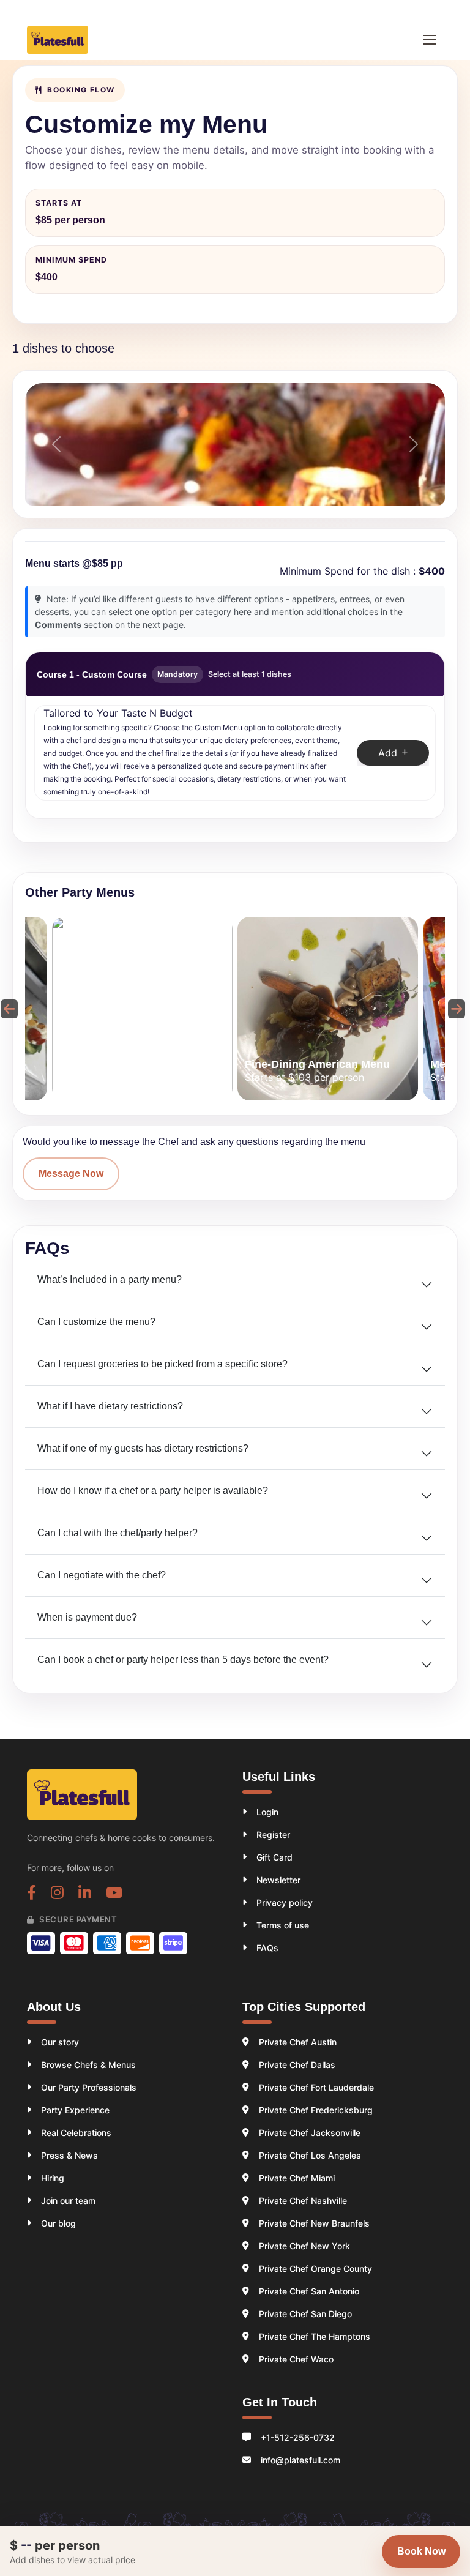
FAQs (267, 1948)
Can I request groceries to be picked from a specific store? (162, 1364)
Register (273, 1835)
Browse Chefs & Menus (88, 2065)
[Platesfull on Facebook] (32, 1894)
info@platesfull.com (300, 2460)
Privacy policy (285, 1902)
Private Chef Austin (298, 2042)
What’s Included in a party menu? (110, 1279)
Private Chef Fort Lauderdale (316, 2087)
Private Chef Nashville (303, 2201)
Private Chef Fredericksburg (316, 2110)
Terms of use (283, 1925)
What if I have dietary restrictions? (110, 1406)
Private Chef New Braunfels (314, 2223)
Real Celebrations (76, 2133)
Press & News (69, 2155)
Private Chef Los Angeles (310, 2155)
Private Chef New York (304, 2246)
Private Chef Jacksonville (310, 2133)
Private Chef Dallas (297, 2065)
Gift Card (274, 1857)
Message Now (71, 1174)
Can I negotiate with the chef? (102, 1575)
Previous (7, 1009)
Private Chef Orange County (315, 2268)
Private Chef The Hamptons (315, 2336)
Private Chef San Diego (305, 2314)
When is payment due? (87, 1617)
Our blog (58, 2223)
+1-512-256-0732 (298, 2437)
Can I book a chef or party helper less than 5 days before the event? (183, 1659)
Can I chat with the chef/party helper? (117, 1533)
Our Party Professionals (89, 2087)
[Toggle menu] (430, 40)
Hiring (53, 2178)
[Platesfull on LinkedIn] (85, 1894)
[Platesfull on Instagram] (57, 1894)
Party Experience (75, 2110)
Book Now (421, 2551)
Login (267, 1812)
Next (454, 1009)
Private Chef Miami (297, 2178)
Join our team (68, 2201)
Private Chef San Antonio (309, 2291)
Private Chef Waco (296, 2359)
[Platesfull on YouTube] (114, 1894)
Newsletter (278, 1880)
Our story (60, 2042)
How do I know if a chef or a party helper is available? (153, 1491)
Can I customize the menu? (96, 1322)
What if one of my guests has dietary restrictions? (143, 1448)
